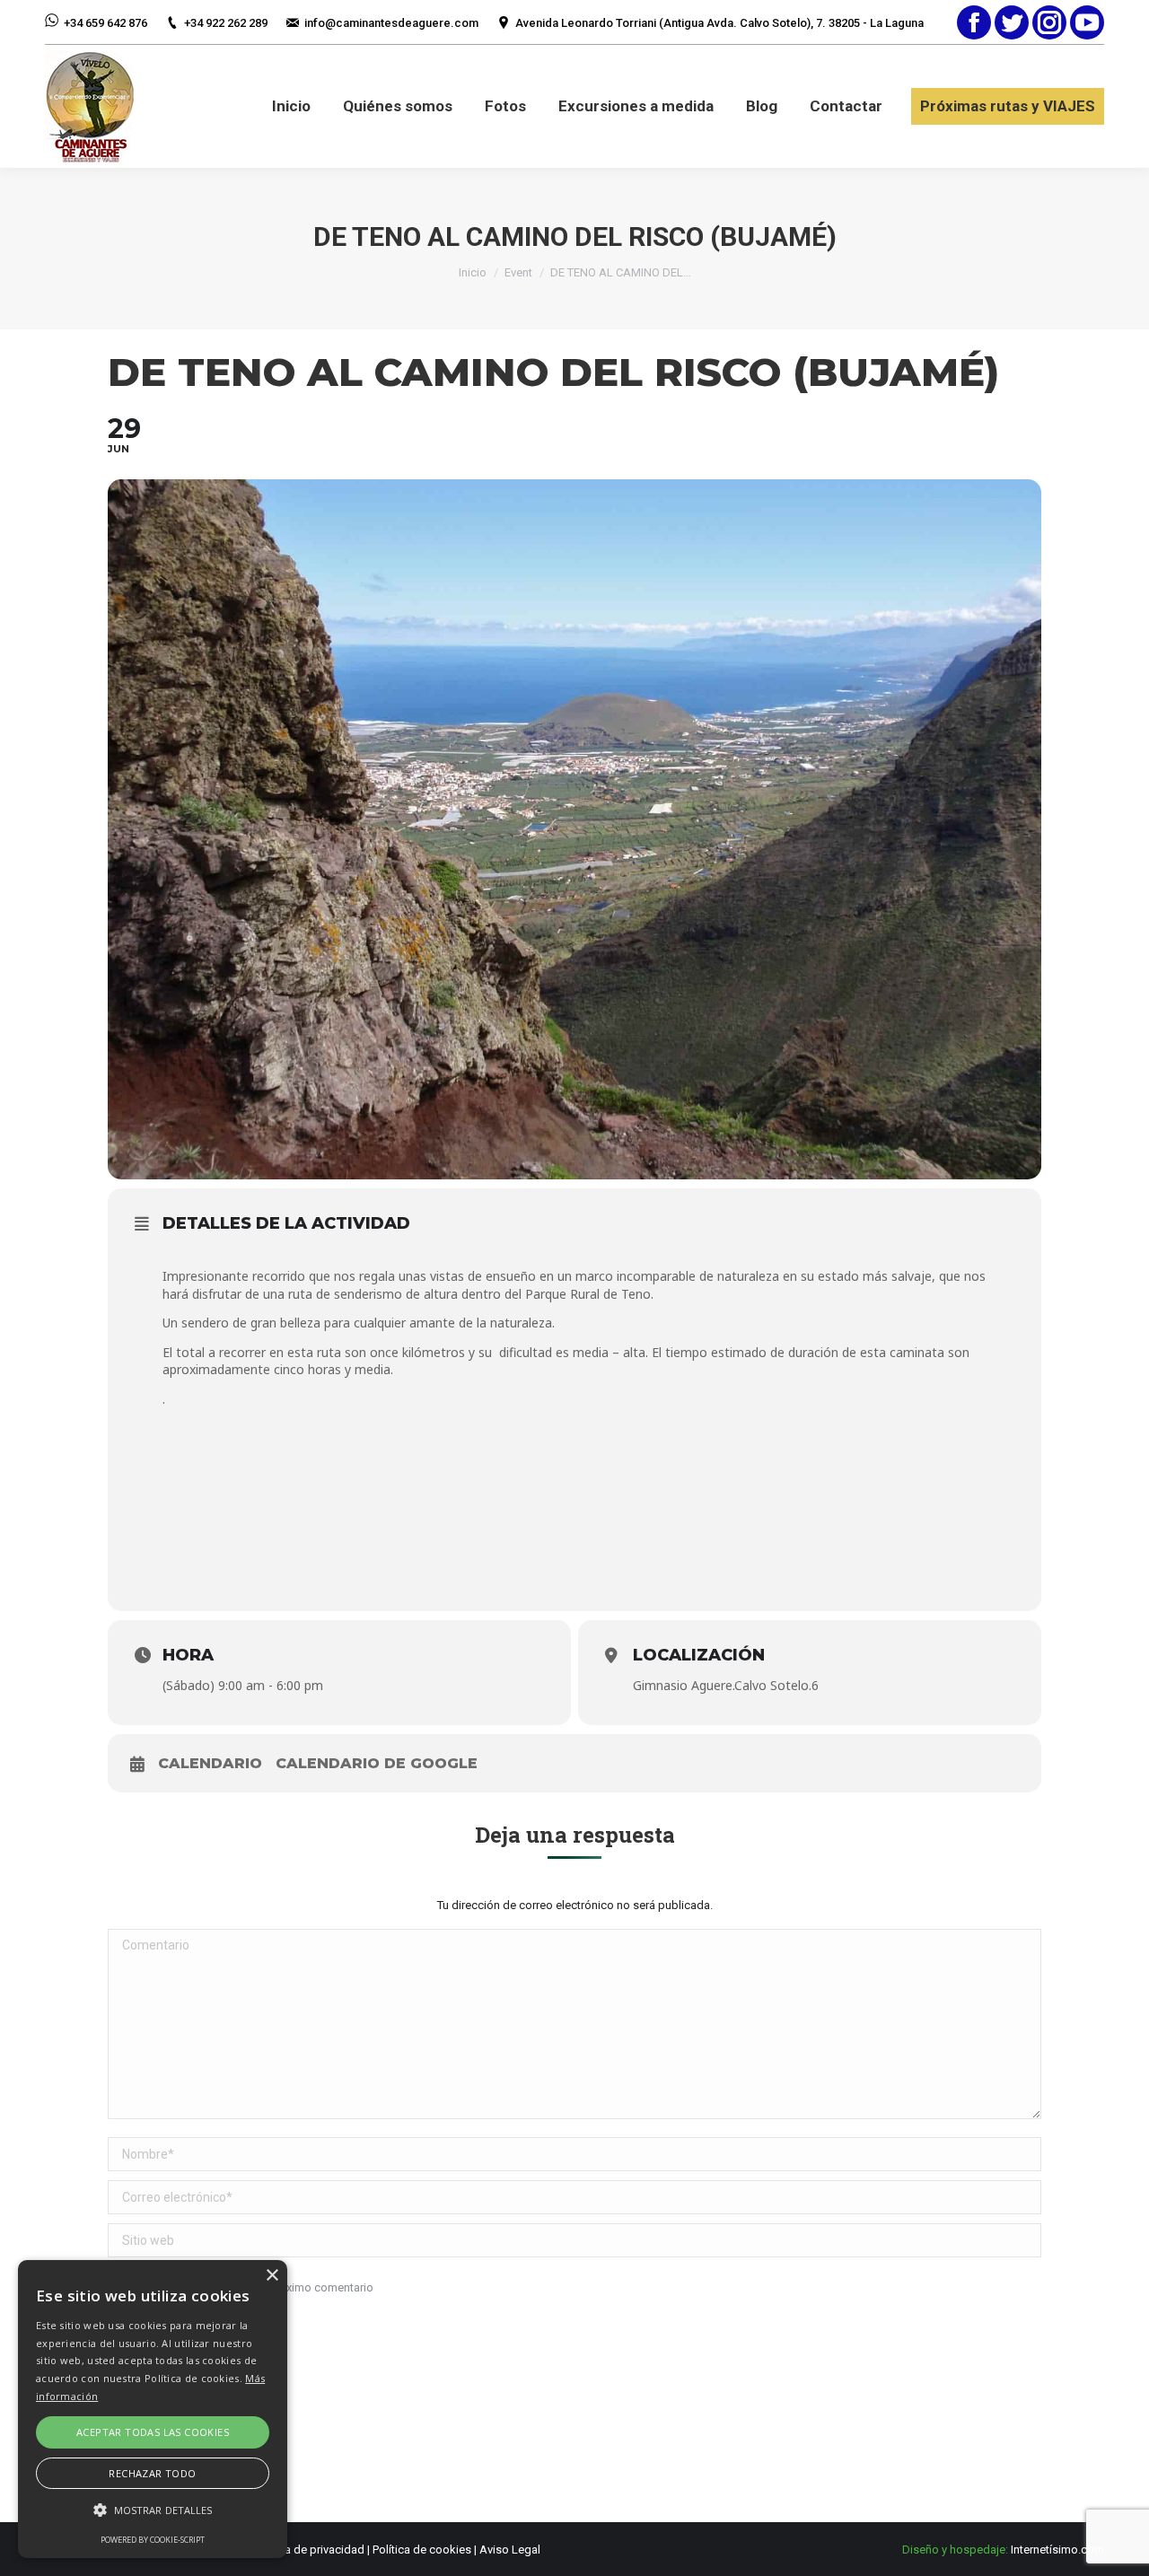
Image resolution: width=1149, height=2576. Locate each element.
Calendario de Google (377, 1763)
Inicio (473, 272)
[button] (153, 2510)
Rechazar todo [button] (152, 2473)
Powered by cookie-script (153, 2540)
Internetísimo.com (1057, 2550)
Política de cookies (422, 2550)
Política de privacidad (309, 2550)
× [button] (272, 2276)
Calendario (210, 1763)
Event (518, 272)
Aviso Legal (510, 2550)
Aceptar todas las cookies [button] (153, 2432)
